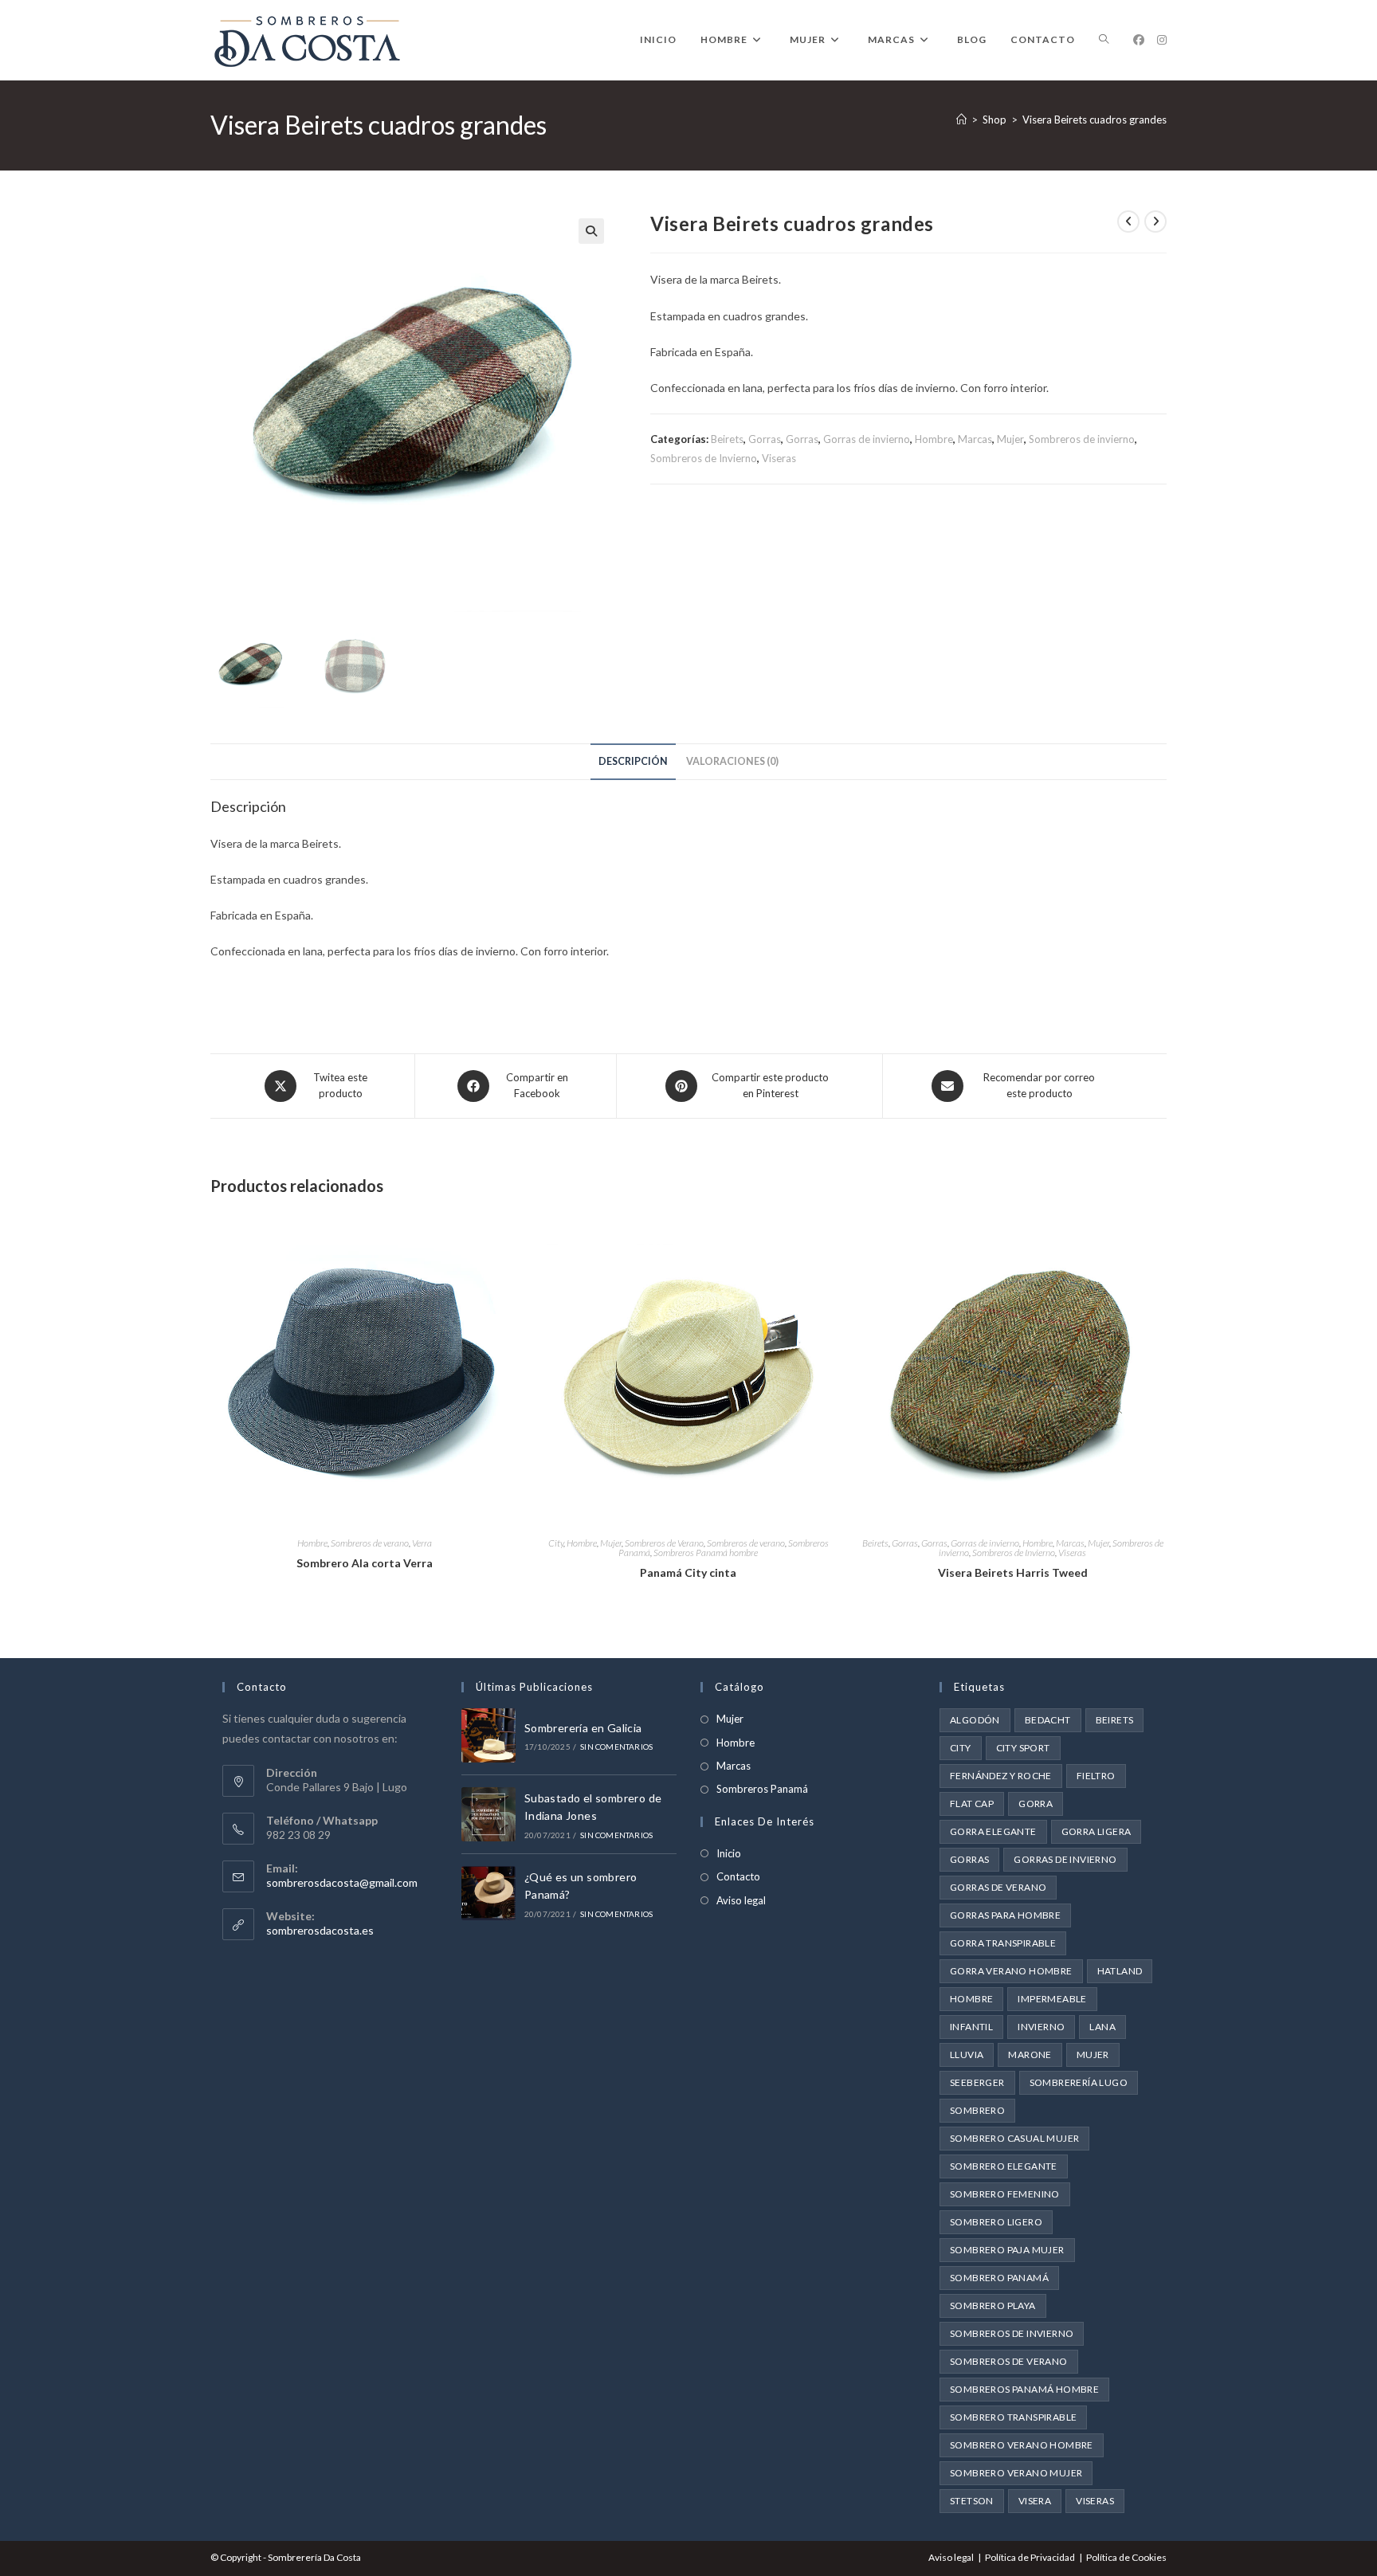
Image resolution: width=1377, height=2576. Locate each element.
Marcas (975, 439)
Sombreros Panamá (762, 1789)
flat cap (972, 1804)
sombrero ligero (996, 2222)
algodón (975, 1720)
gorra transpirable (1003, 1943)
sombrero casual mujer (1014, 2138)
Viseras (779, 458)
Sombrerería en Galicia (583, 1728)
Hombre (934, 439)
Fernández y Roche (1001, 1776)
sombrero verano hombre (1022, 2445)
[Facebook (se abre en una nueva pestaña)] (1139, 40)
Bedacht (1048, 1720)
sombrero (977, 2110)
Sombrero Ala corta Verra (365, 1563)
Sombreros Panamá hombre (706, 1553)
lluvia (967, 2055)
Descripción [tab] (633, 761)
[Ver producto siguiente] (1155, 222)
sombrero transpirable (1013, 2417)
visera (1035, 2501)
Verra (422, 1543)
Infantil (971, 2027)
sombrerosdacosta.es (320, 1930)
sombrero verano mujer (1016, 2473)
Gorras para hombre (1005, 1915)
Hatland (1120, 1971)
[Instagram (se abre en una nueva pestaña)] (1162, 40)
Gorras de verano (998, 1887)
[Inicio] (961, 120)
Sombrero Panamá (999, 2278)
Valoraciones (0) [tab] (732, 761)
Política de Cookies (1126, 2557)
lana (1102, 2027)
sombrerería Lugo (1079, 2082)
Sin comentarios (616, 1747)
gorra (1036, 1804)
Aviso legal (741, 1900)
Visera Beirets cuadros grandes (1095, 120)
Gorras (765, 439)
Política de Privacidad (1030, 2557)
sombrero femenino (1005, 2194)
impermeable (1052, 1999)
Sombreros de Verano (664, 1543)
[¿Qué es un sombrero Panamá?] (488, 1893)
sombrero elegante (1004, 2166)
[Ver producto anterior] (1128, 222)
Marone (1030, 2055)
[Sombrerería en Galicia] (488, 1735)
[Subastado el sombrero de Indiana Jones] (488, 1814)
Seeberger (977, 2082)
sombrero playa (993, 2305)
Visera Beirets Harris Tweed (1013, 1572)
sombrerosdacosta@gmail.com (342, 1882)
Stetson (972, 2501)
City (556, 1543)
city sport (1023, 1748)
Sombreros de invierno (1082, 439)
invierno (1041, 2027)
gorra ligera (1096, 1831)
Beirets (727, 439)
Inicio (729, 1853)
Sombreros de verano (370, 1543)
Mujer (1010, 439)
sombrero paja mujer (1007, 2250)
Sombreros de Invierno (704, 458)
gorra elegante (993, 1831)
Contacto (738, 1876)
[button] (591, 231)
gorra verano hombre (1011, 1971)
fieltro (1096, 1776)
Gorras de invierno (867, 439)
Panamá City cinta (688, 1572)
